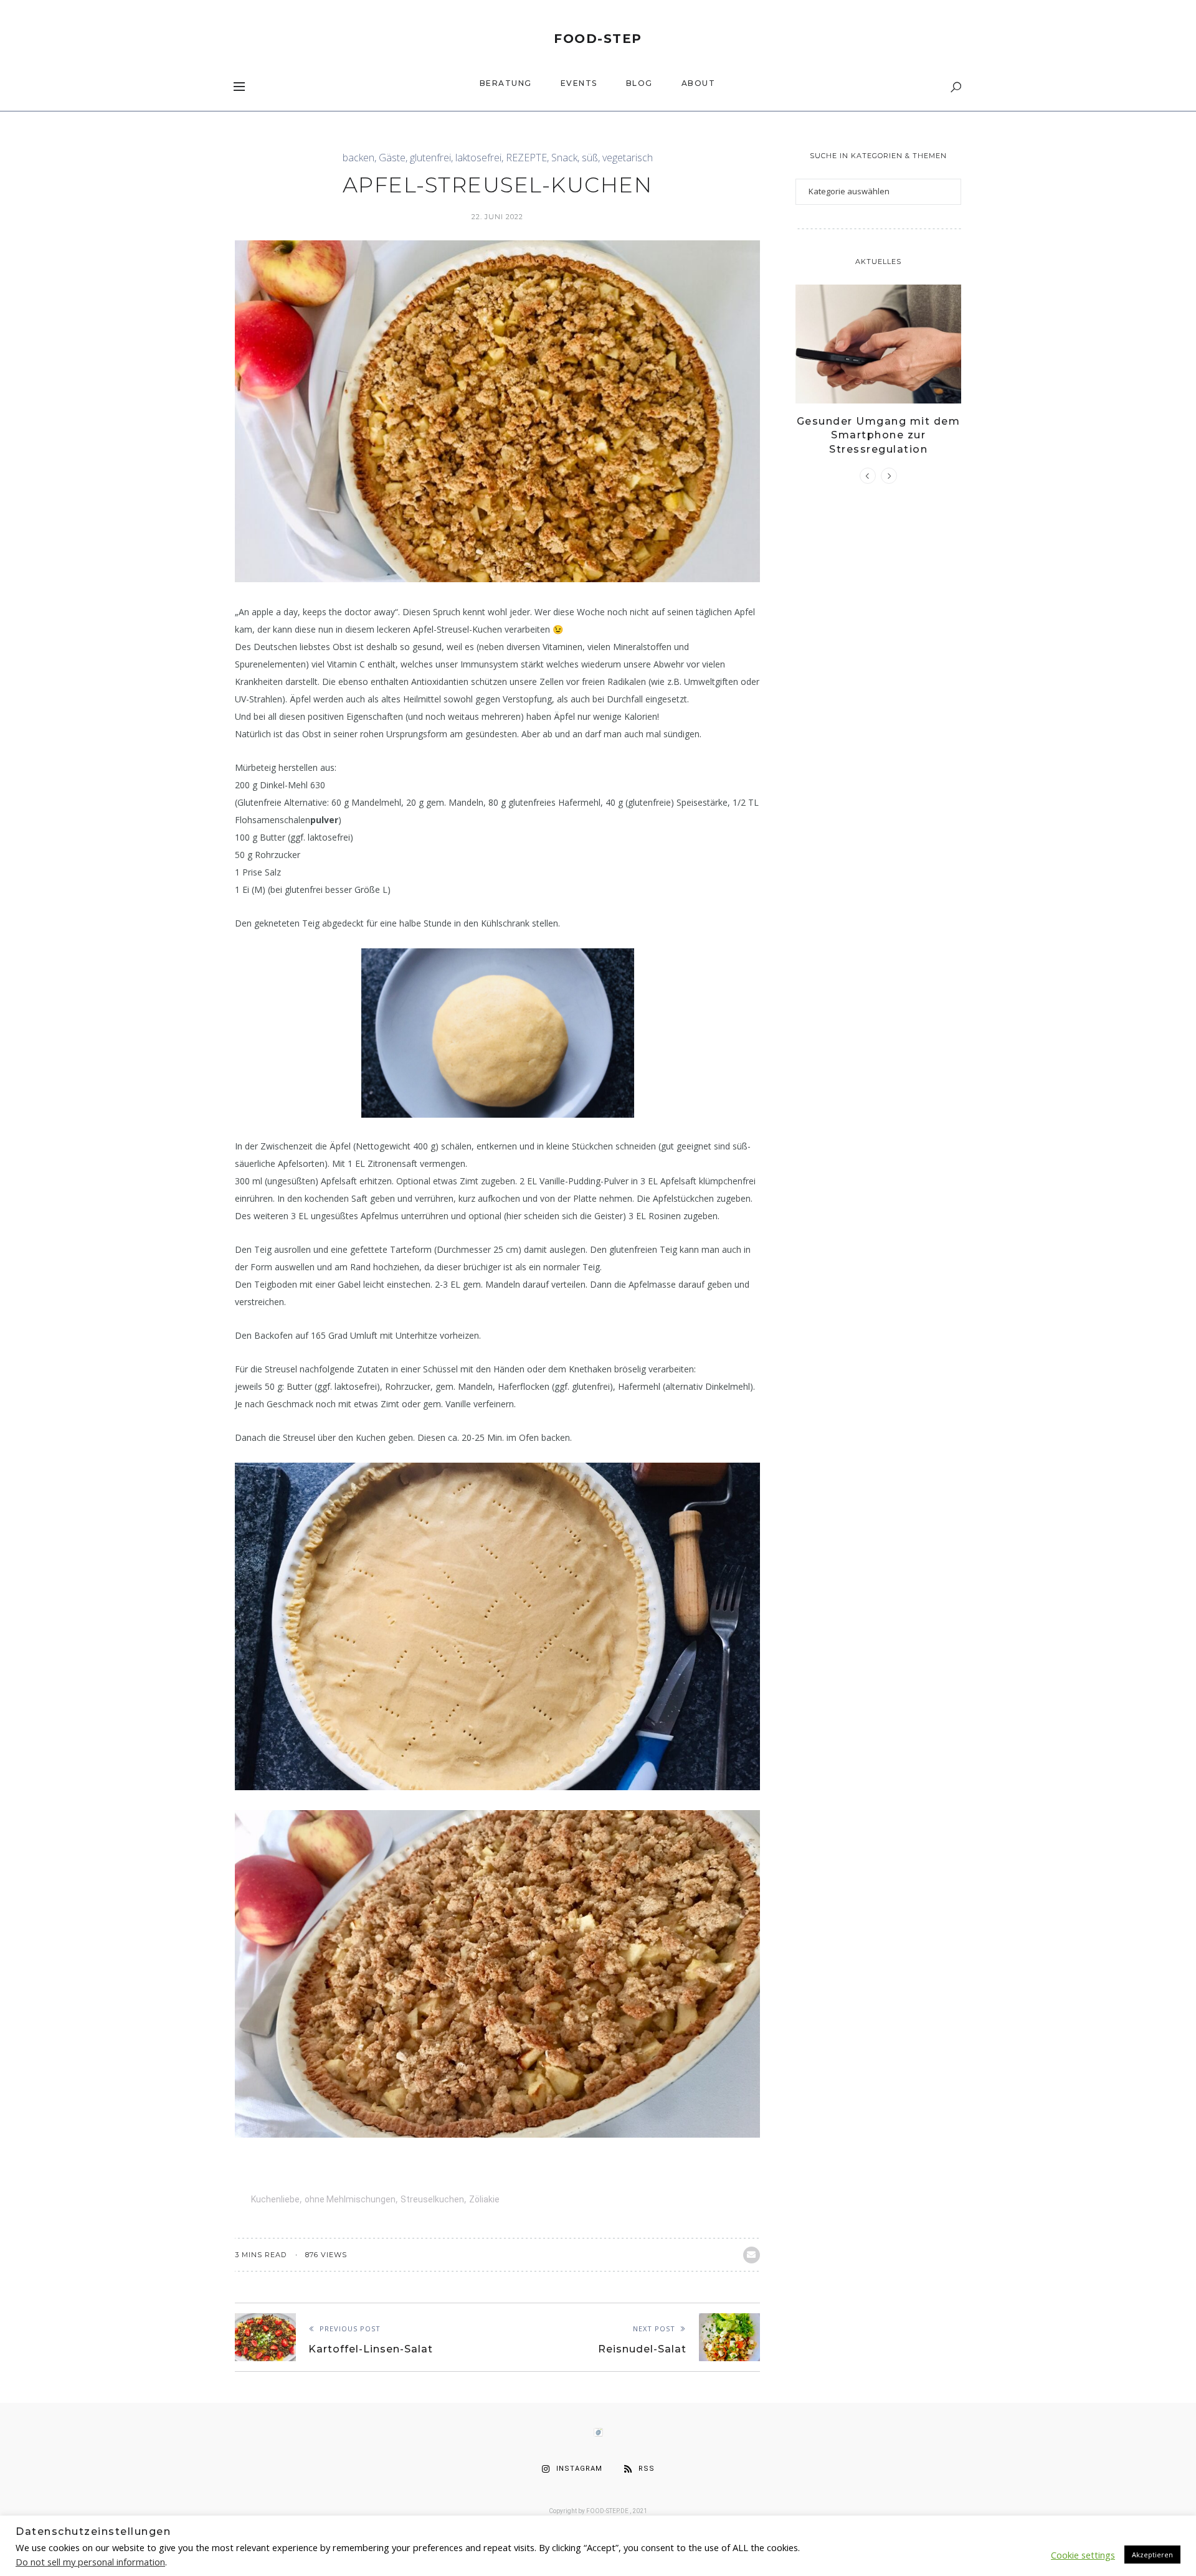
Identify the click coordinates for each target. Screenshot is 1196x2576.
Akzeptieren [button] (1152, 2555)
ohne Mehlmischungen (350, 2199)
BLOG (639, 83)
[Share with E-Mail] (752, 2255)
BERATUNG (506, 83)
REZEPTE (526, 158)
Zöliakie (484, 2199)
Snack (564, 158)
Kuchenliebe (275, 2199)
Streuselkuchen (432, 2199)
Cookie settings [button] (1083, 2555)
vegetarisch (628, 158)
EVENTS (579, 83)
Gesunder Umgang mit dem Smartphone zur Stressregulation (879, 435)
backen (358, 158)
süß (590, 158)
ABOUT (699, 83)
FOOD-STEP (598, 39)
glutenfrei (430, 158)
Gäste (392, 158)
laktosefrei (478, 158)
